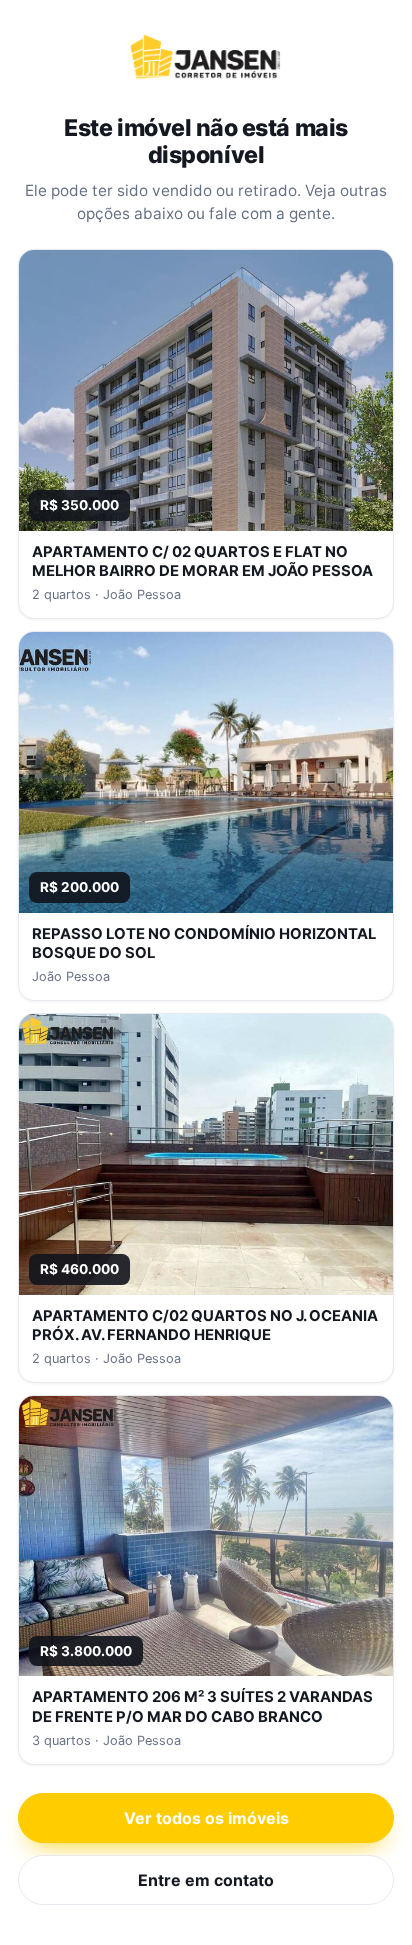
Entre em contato (206, 1880)
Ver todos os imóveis (206, 1818)
